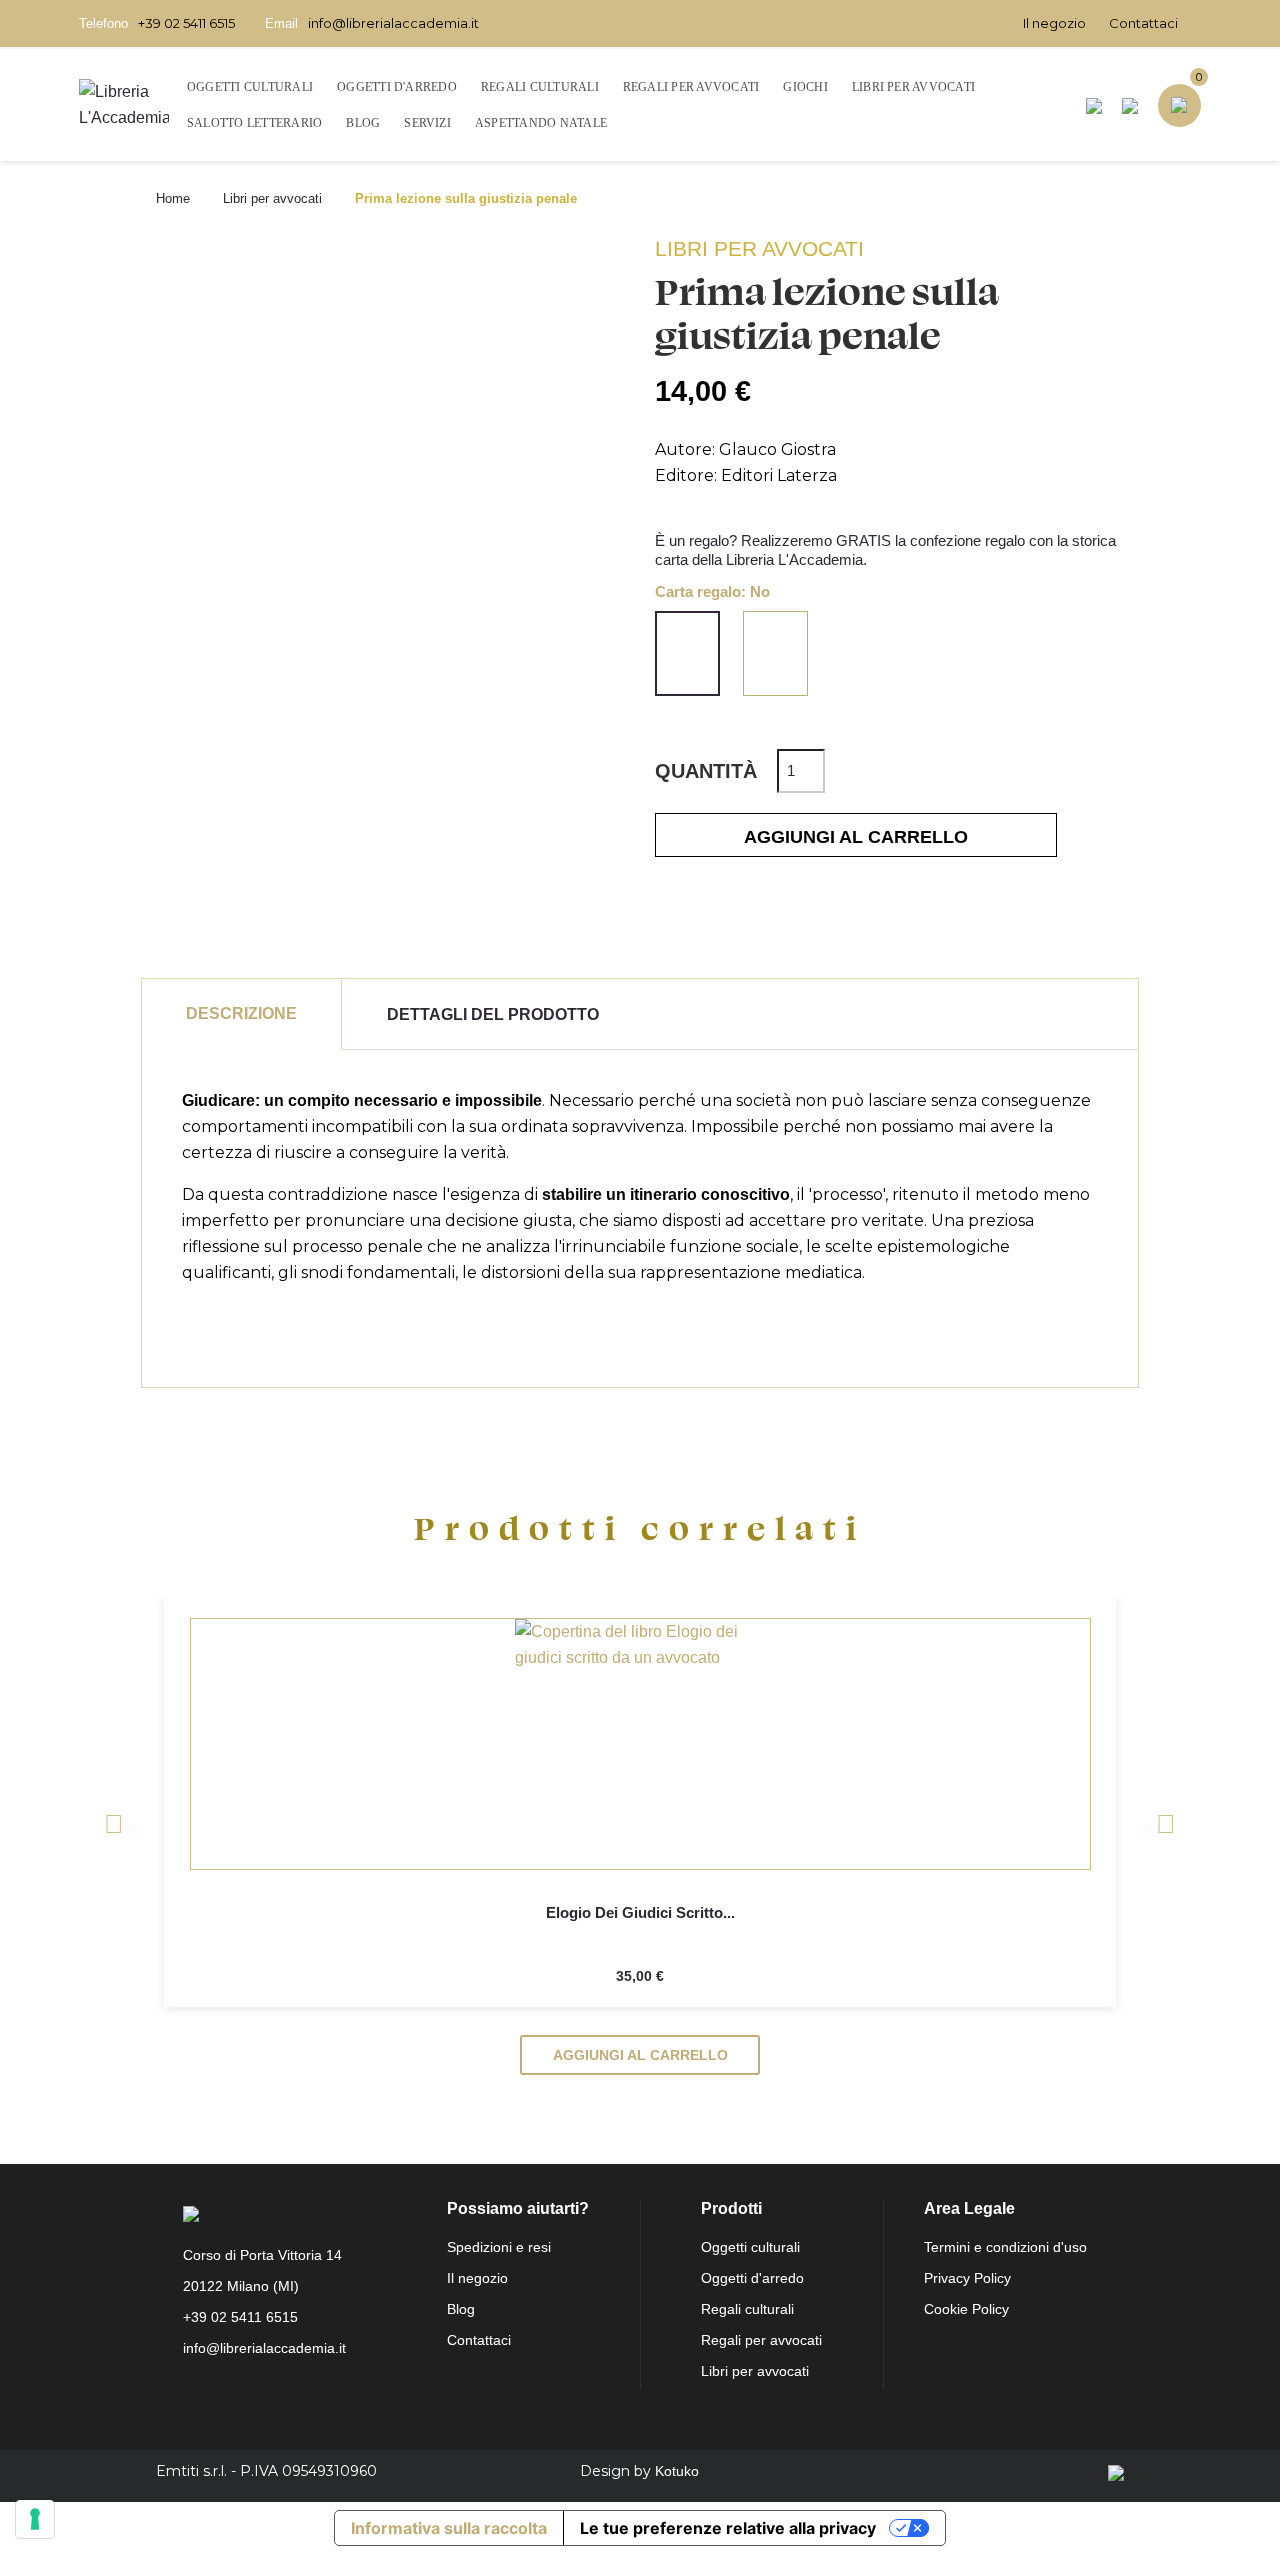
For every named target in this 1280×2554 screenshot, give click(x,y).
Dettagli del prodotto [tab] (493, 1014)
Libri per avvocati (755, 2371)
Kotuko (677, 2471)
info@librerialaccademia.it (393, 23)
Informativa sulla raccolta (449, 2528)
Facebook (205, 2396)
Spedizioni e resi (499, 2247)
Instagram (249, 2396)
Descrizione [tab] (241, 1013)
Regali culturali (747, 2309)
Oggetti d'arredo (752, 2278)
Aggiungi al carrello (856, 837)
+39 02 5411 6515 (186, 23)
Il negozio (1054, 23)
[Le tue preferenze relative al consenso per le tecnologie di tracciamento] (35, 2519)
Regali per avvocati (761, 2340)
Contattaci (1143, 23)
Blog (461, 2309)
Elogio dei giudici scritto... (639, 1912)
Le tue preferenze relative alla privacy (728, 2528)
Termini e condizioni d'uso (1005, 2247)
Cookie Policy (966, 2309)
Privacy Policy (967, 2278)
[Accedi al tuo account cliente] (1130, 105)
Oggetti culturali (750, 2247)
